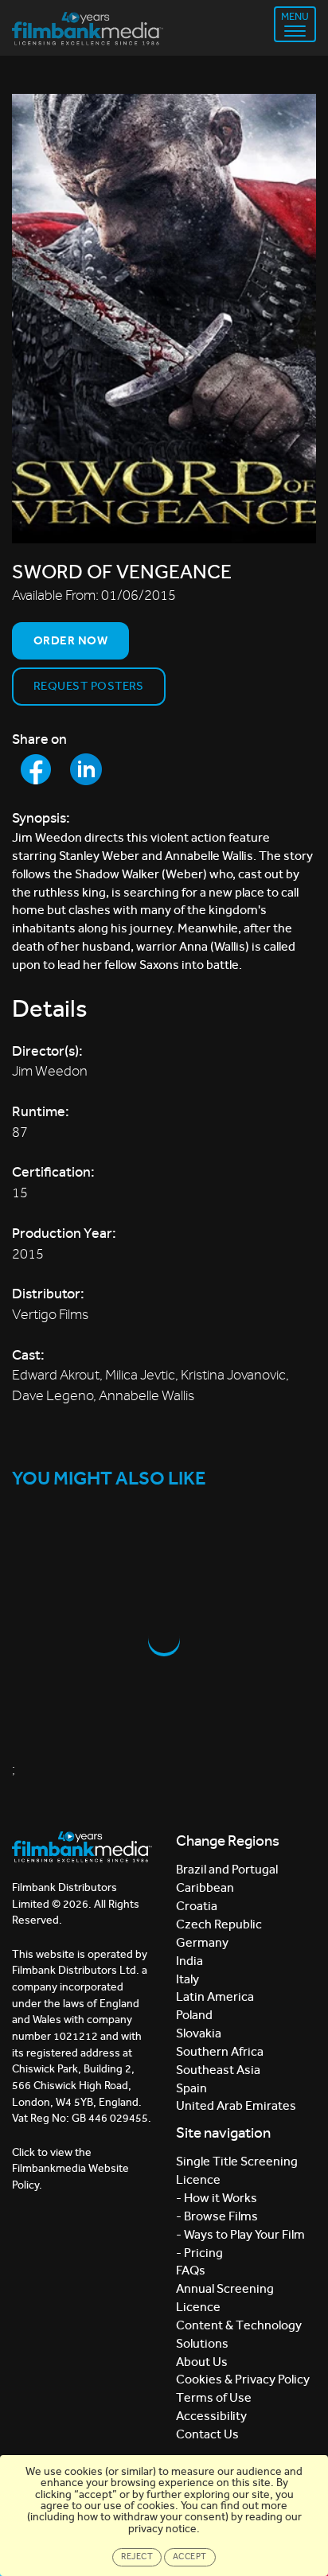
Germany (202, 1942)
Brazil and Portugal (227, 1869)
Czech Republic (219, 1924)
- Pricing (199, 2253)
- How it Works (217, 2198)
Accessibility (211, 2416)
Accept (190, 2557)
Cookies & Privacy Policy (243, 2379)
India (189, 1961)
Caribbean (205, 1887)
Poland (194, 2015)
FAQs (191, 2270)
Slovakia (199, 2033)
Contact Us (207, 2434)
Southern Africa (220, 2051)
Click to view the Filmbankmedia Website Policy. (70, 2169)
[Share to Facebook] (36, 769)
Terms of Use (214, 2397)
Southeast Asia (218, 2070)
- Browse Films (217, 2216)
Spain (191, 2088)
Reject (137, 2557)
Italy (187, 1979)
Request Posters (89, 686)
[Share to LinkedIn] (86, 769)
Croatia (197, 1906)
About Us (202, 2362)
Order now (70, 640)
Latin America (215, 1996)
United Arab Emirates (236, 2105)
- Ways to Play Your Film (240, 2234)
